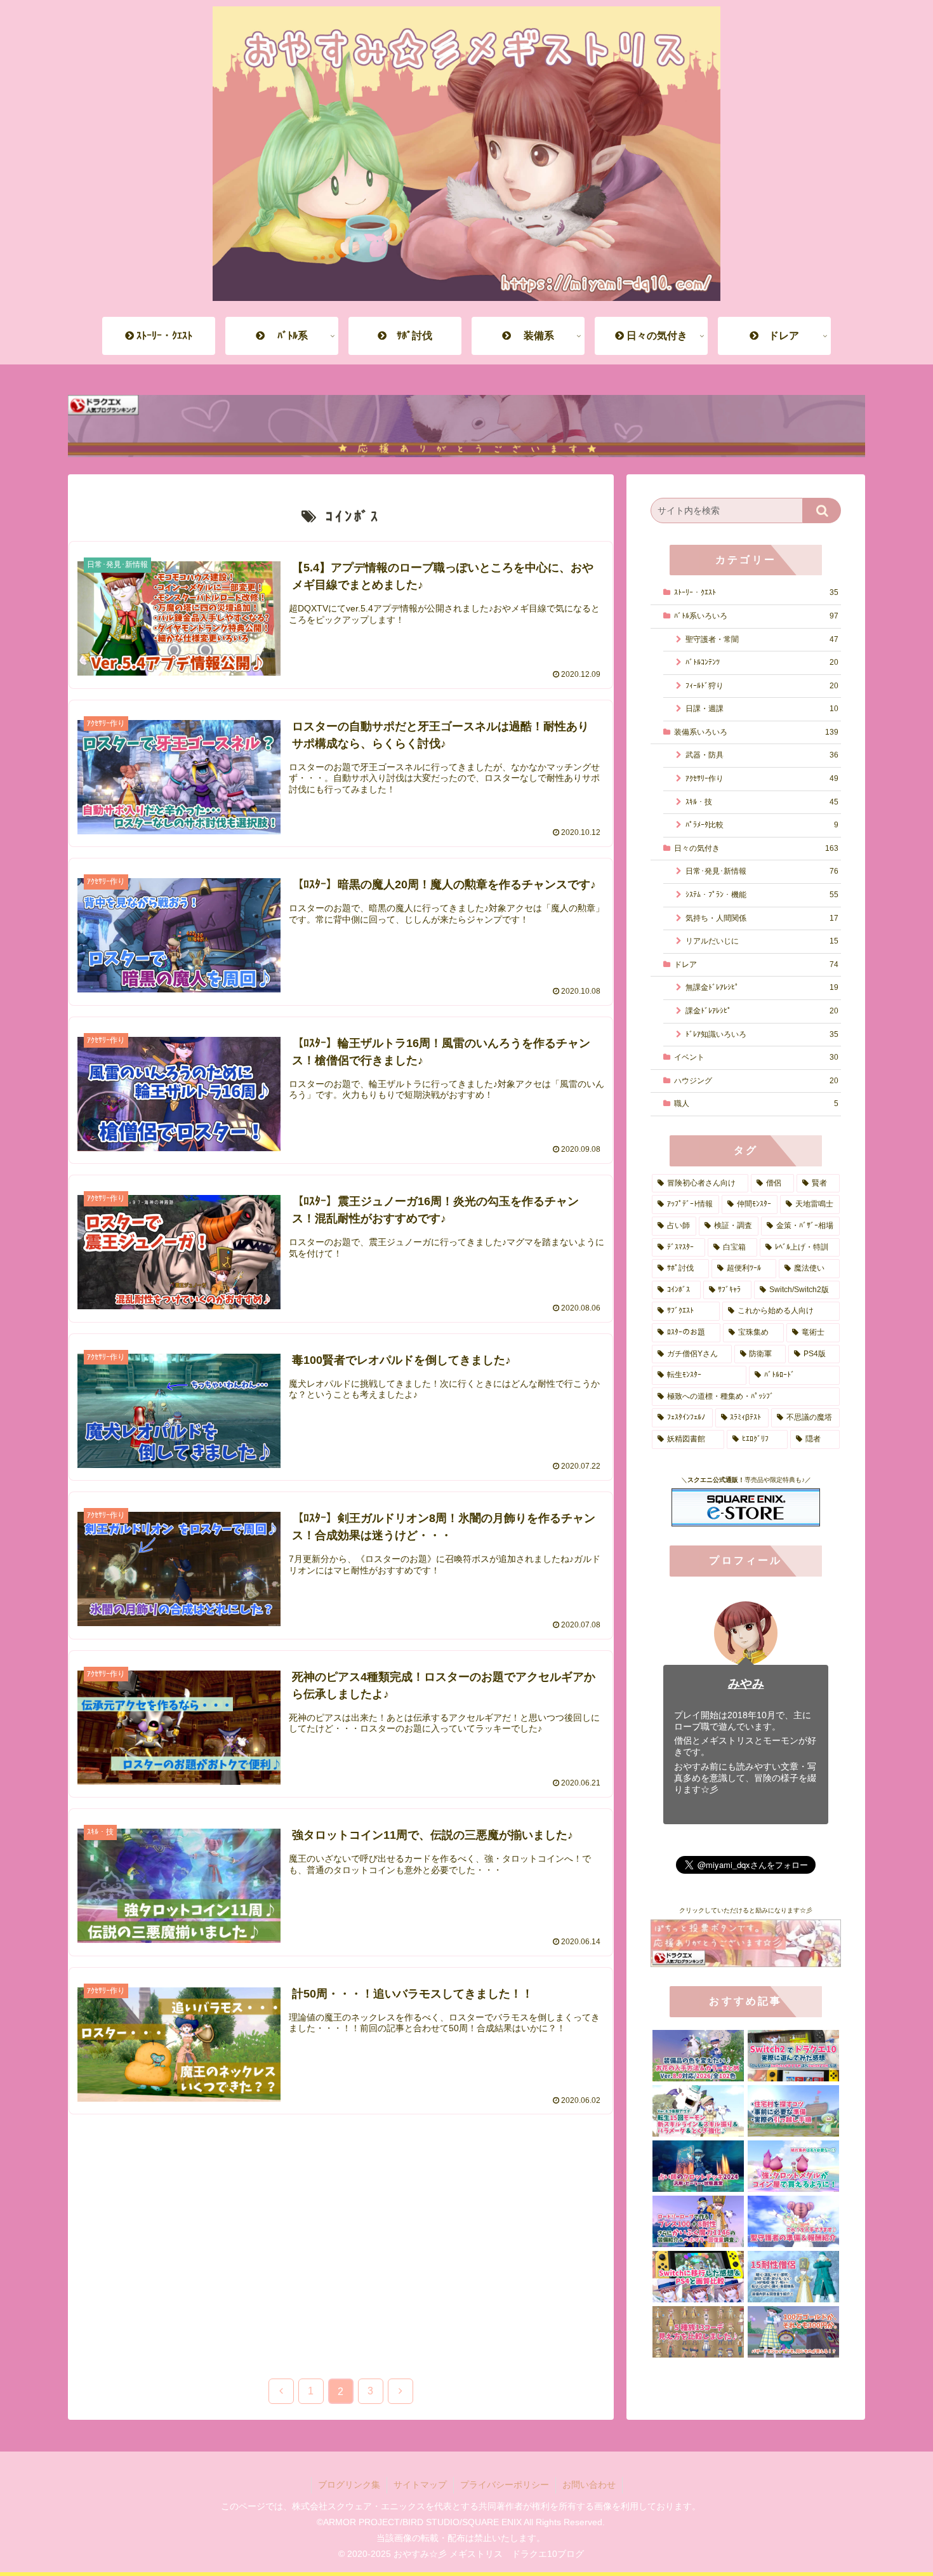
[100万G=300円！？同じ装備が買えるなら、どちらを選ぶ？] (793, 2332)
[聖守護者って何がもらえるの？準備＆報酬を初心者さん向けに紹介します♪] (793, 2221)
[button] (822, 511)
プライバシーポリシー (505, 2485)
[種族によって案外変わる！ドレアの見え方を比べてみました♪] (698, 2332)
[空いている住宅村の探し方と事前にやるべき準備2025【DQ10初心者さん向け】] (793, 2111)
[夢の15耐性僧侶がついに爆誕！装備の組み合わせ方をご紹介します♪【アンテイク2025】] (793, 2277)
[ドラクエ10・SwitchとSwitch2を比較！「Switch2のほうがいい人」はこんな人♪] (793, 2056)
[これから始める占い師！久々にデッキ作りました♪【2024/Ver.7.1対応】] (698, 2166)
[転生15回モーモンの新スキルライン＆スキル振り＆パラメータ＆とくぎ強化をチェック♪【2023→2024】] (698, 2111)
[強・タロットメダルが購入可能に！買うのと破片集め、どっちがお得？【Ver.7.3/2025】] (793, 2166)
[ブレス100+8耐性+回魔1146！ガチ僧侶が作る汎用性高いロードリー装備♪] (698, 2221)
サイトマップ (420, 2485)
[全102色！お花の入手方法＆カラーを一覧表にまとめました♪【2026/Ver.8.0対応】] (698, 2056)
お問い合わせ (589, 2485)
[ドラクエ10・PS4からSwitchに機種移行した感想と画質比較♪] (698, 2277)
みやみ (746, 1684)
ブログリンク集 (349, 2485)
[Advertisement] (341, 2236)
